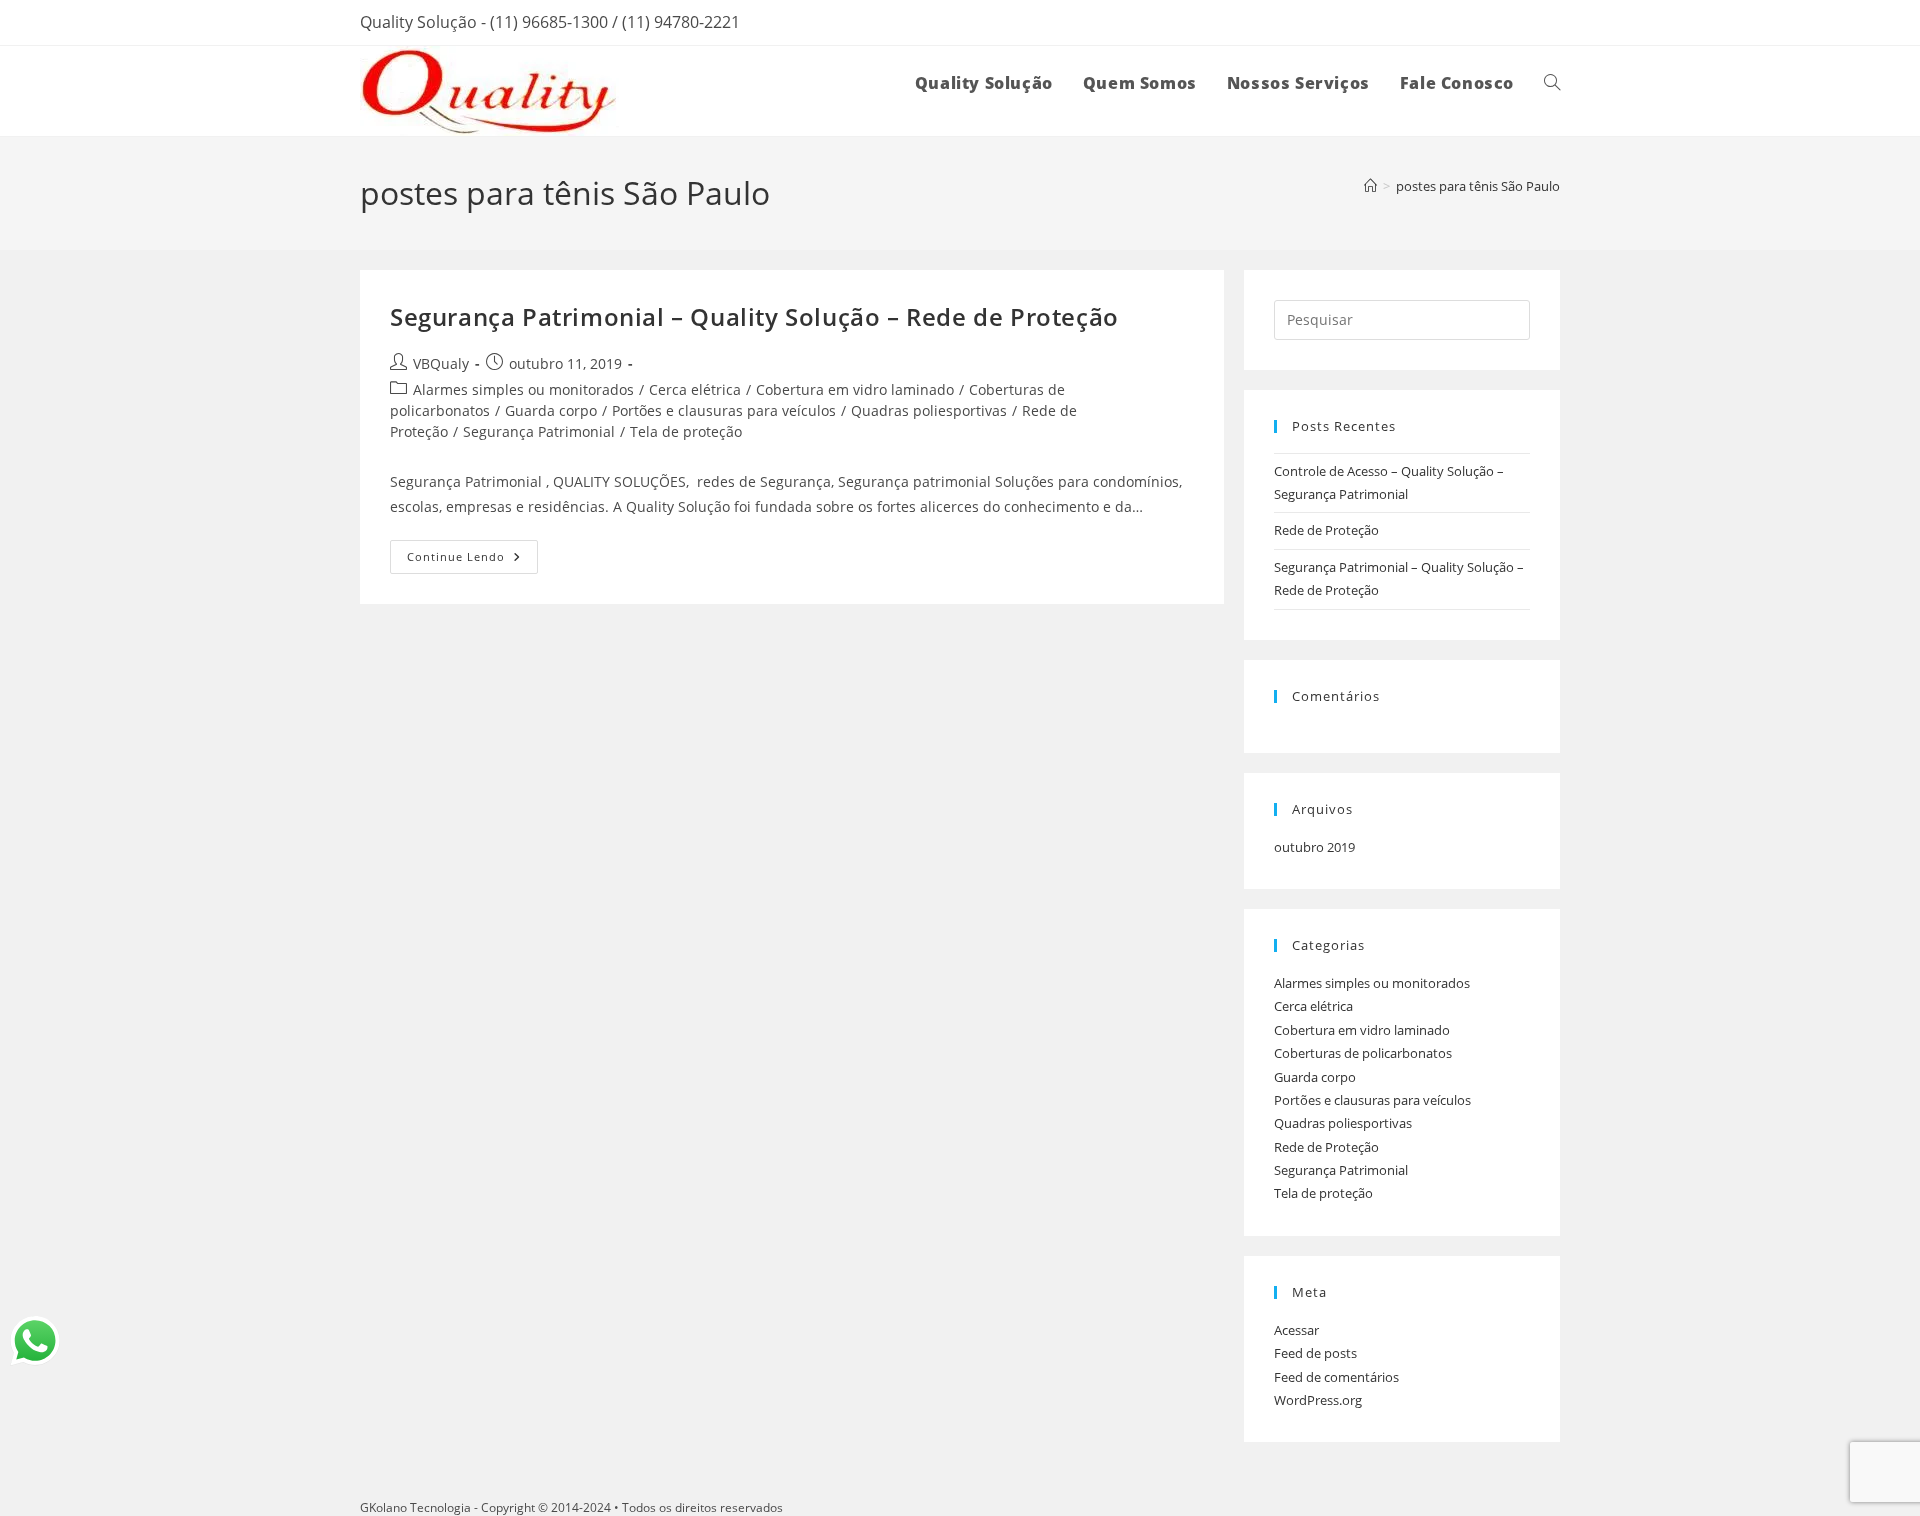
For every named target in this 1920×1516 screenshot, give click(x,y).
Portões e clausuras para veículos (724, 410)
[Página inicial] (1370, 186)
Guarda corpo (551, 410)
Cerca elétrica (695, 389)
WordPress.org (1318, 1400)
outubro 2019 (1314, 847)
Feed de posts (1315, 1353)
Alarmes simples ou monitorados (523, 389)
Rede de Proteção (1326, 530)
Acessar (1296, 1330)
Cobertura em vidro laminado (855, 389)
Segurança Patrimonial (539, 431)
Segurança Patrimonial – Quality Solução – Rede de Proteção (754, 316)
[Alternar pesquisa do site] (1552, 83)
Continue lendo (472, 552)
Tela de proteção (686, 431)
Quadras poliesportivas (929, 410)
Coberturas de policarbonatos (1363, 1053)
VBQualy (441, 363)
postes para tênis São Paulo (1478, 186)
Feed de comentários (1336, 1377)
